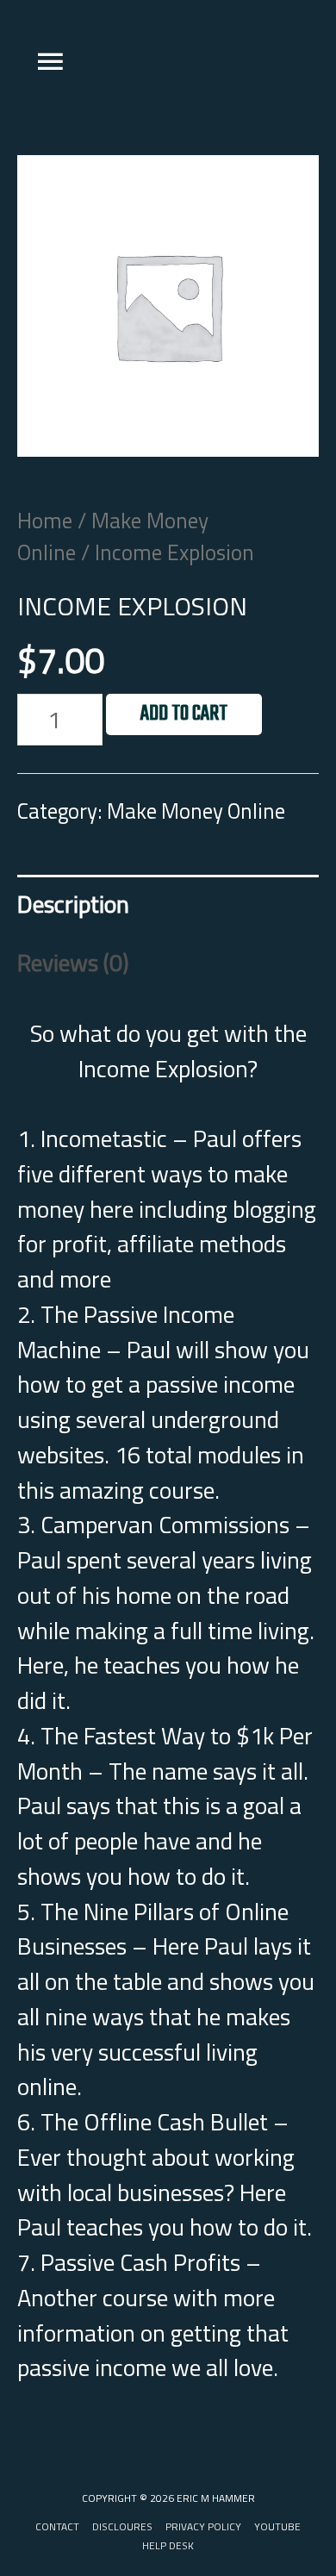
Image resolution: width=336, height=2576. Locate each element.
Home (45, 520)
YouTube (277, 2527)
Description (73, 904)
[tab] (168, 904)
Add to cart (184, 714)
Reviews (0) (73, 963)
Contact (57, 2527)
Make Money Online (113, 536)
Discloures (122, 2527)
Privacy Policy (203, 2527)
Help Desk (168, 2546)
